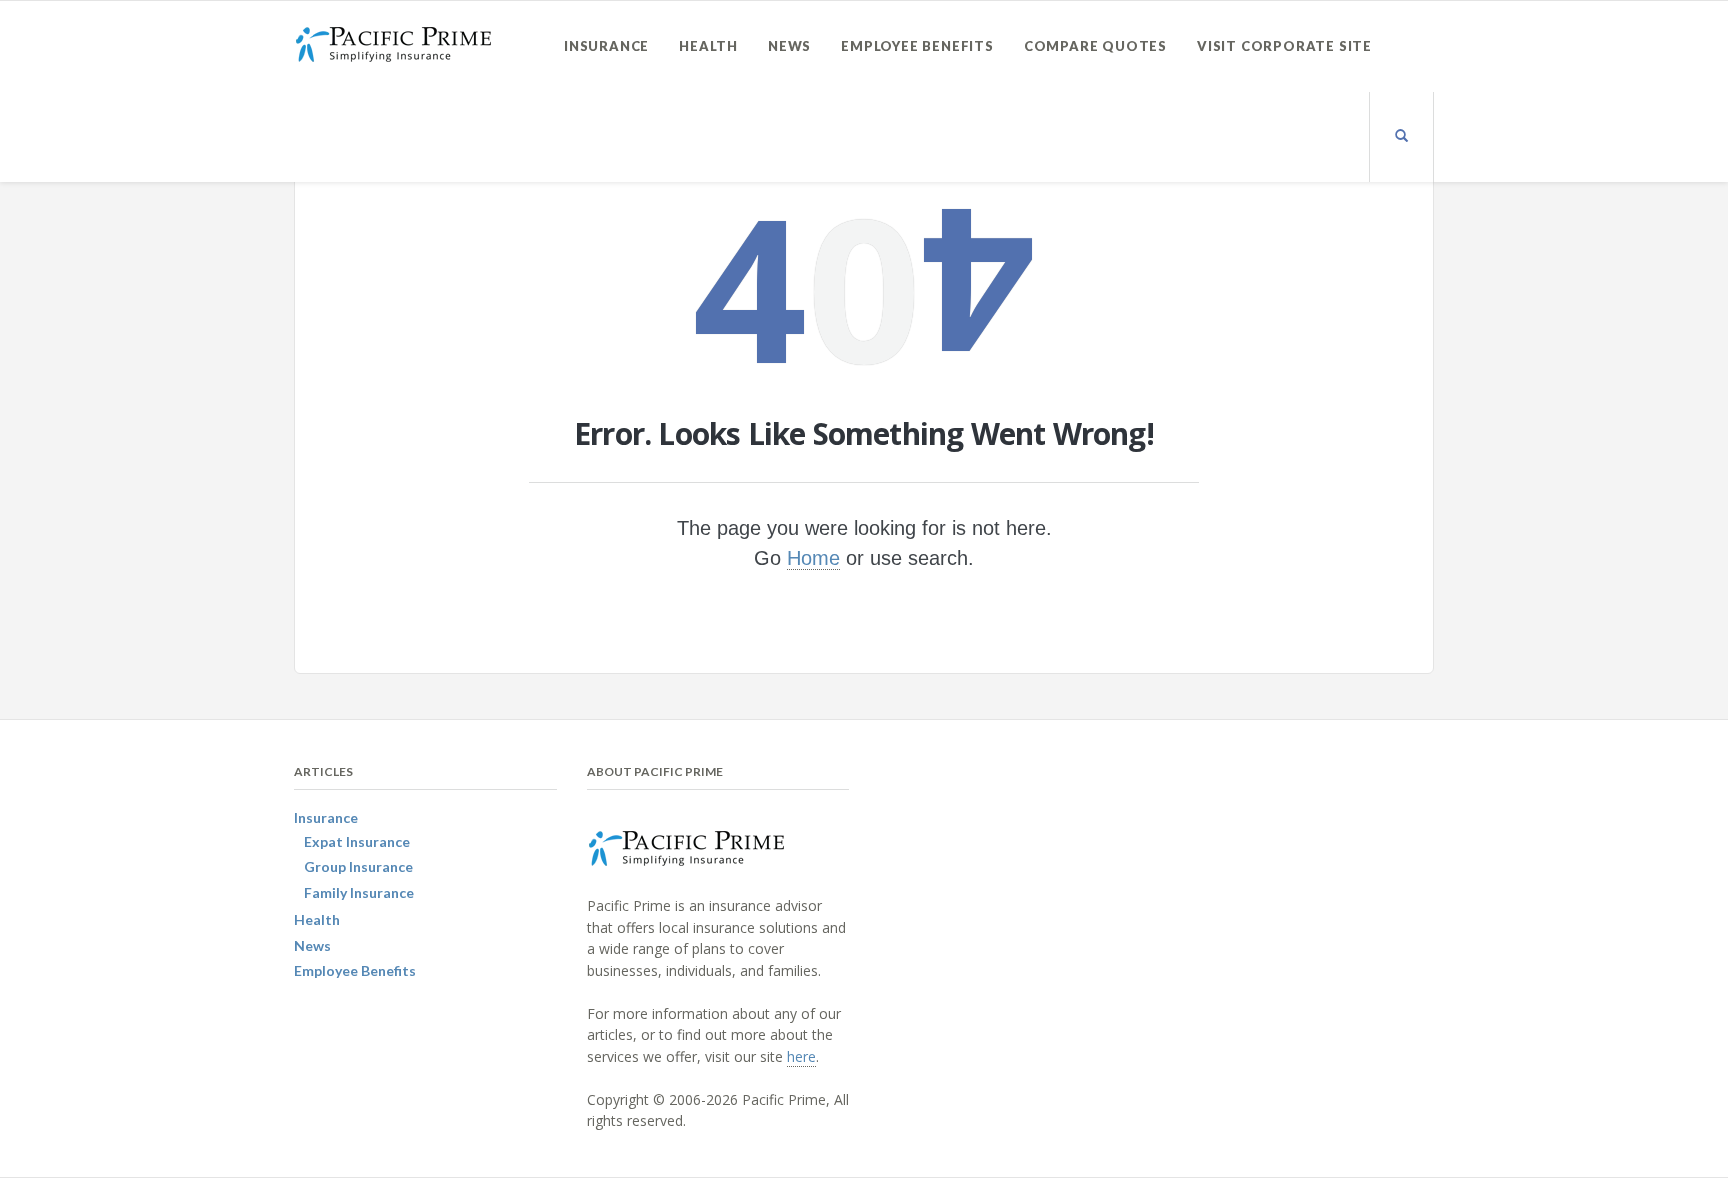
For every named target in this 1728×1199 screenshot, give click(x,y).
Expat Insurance (357, 841)
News (789, 46)
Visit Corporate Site (1284, 46)
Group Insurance (358, 866)
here (801, 1056)
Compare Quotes (1095, 46)
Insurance (606, 46)
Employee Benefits (917, 46)
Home (813, 558)
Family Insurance (359, 892)
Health (708, 46)
